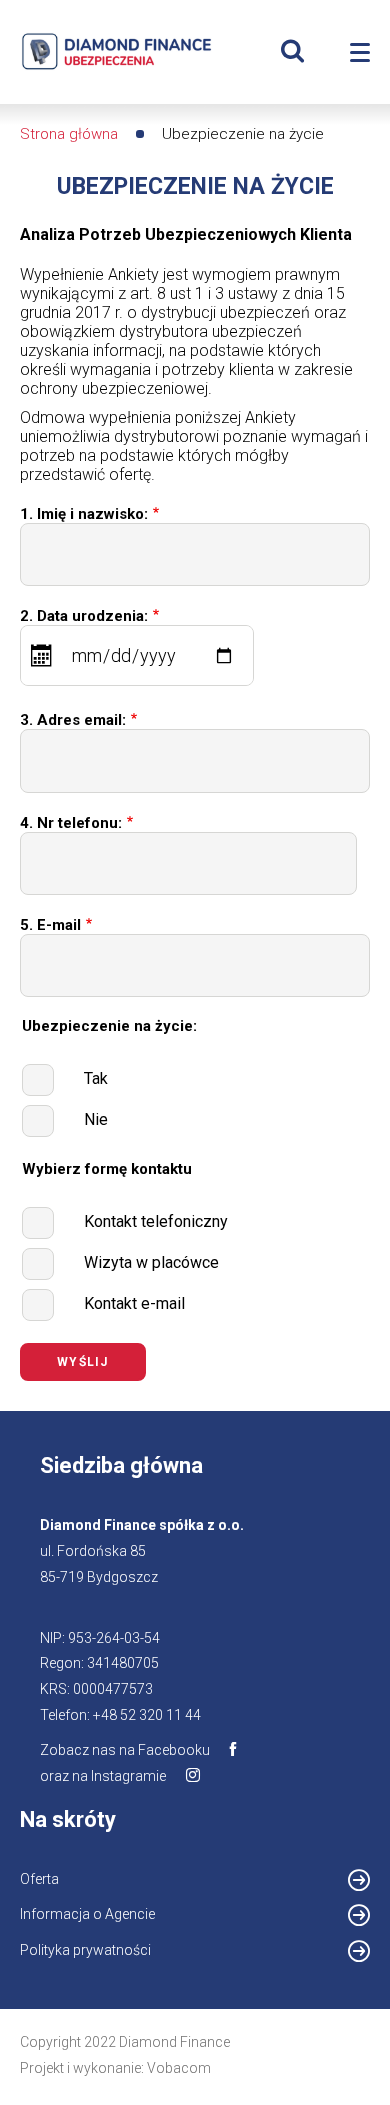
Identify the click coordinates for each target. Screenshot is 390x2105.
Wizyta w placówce (151, 1262)
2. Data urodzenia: (84, 616)
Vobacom (179, 2068)
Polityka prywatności (85, 1950)
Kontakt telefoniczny (156, 1221)
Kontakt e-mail (134, 1303)
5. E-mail (50, 925)
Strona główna (69, 134)
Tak (96, 1078)
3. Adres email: (73, 720)
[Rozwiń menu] (360, 52)
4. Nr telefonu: (71, 823)
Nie (96, 1119)
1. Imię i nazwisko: (84, 514)
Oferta (39, 1879)
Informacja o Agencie (114, 1917)
